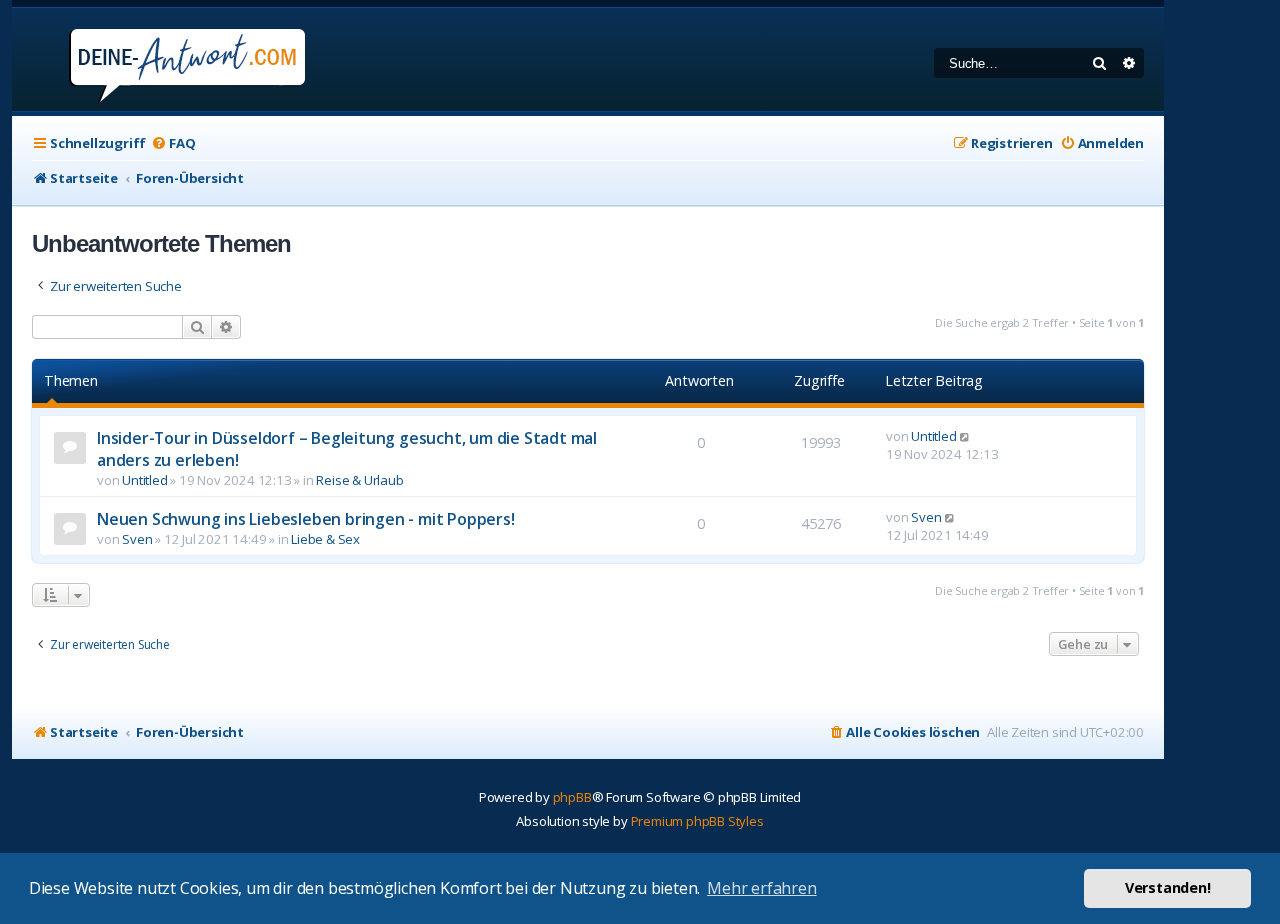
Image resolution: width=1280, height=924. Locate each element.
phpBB (572, 797)
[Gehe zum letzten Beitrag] (965, 436)
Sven (137, 539)
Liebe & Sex (325, 539)
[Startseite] (160, 59)
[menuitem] (173, 143)
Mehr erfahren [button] (761, 888)
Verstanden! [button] (1168, 887)
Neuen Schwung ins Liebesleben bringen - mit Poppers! (306, 519)
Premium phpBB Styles (697, 821)
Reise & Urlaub (359, 480)
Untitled (144, 480)
